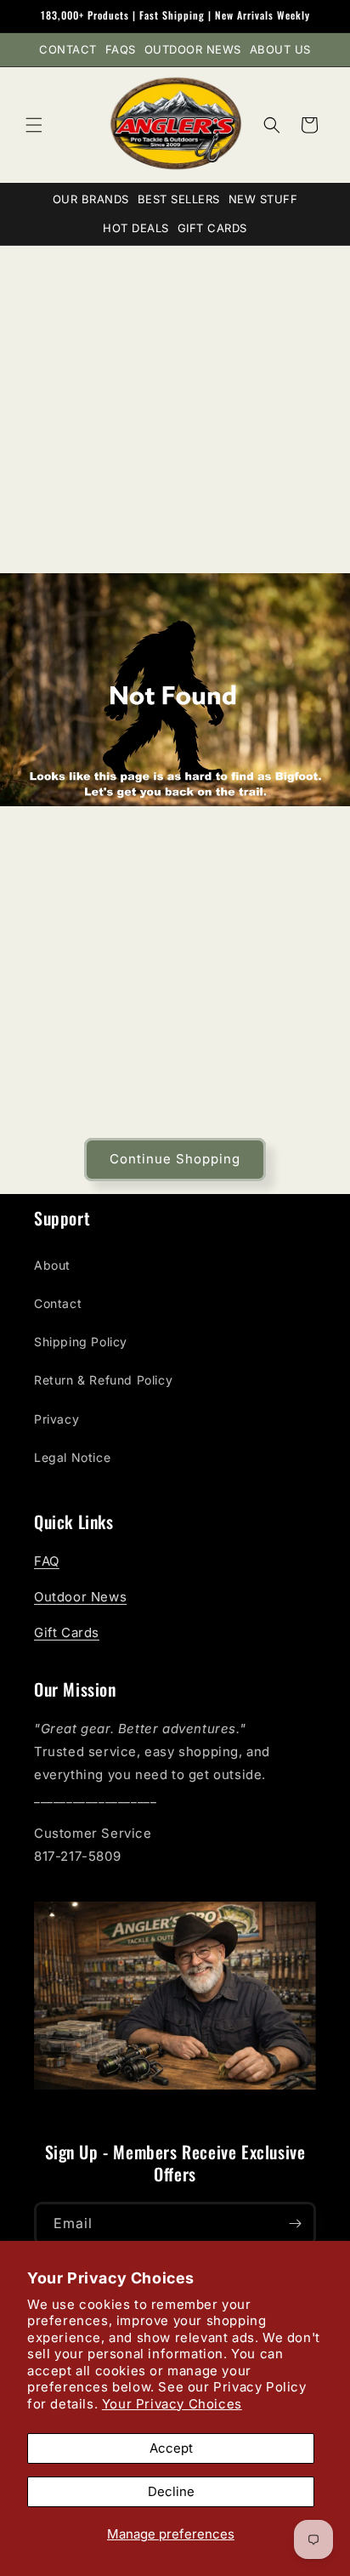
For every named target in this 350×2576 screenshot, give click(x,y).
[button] (34, 125)
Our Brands (91, 199)
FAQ (47, 1561)
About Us (280, 49)
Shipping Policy (81, 1342)
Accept (171, 2448)
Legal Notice (72, 1457)
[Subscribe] (295, 2223)
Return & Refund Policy (103, 1380)
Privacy (56, 1419)
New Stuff (263, 199)
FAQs (121, 49)
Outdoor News (193, 49)
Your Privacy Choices (172, 2404)
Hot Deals (136, 228)
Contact (68, 49)
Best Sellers (179, 199)
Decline (171, 2491)
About (52, 1265)
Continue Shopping (175, 1159)
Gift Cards (212, 228)
